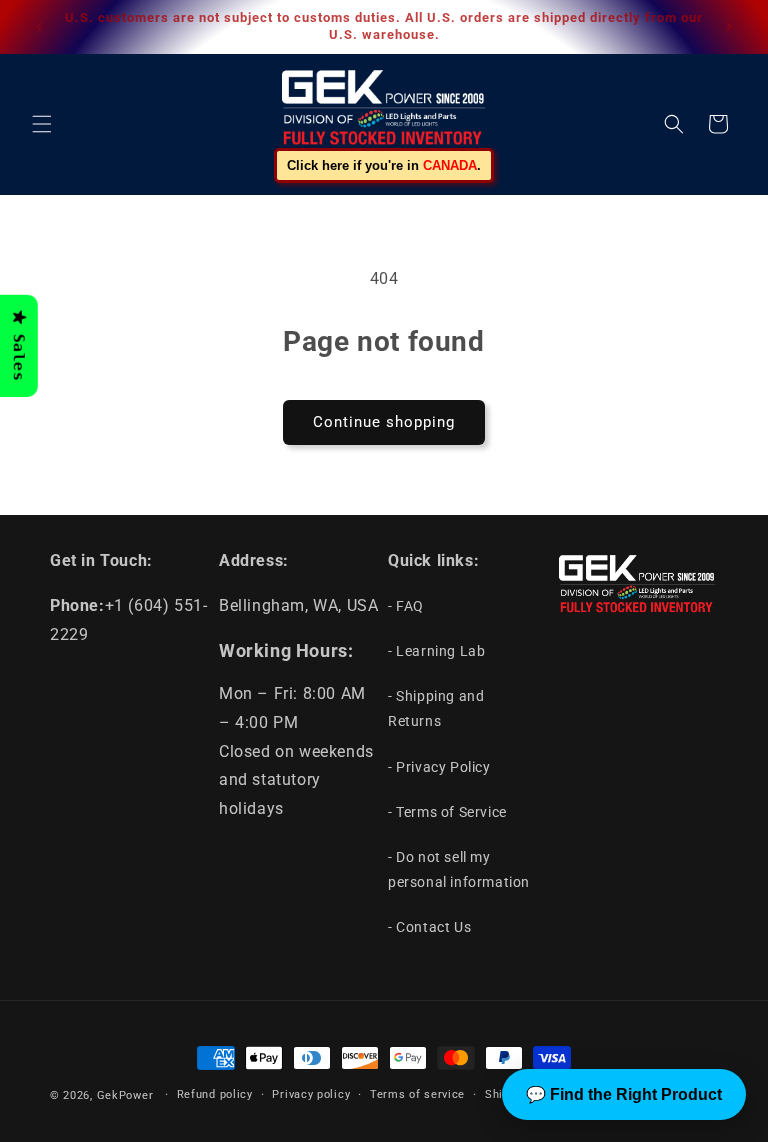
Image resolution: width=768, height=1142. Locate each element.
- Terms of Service (447, 812)
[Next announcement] (729, 27)
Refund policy (215, 1094)
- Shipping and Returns (436, 708)
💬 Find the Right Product (624, 1094)
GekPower (125, 1095)
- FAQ (406, 606)
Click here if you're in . (384, 165)
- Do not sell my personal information (459, 869)
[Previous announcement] (39, 27)
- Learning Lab (436, 651)
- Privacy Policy (439, 767)
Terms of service (417, 1094)
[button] (42, 124)
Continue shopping (384, 422)
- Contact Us (429, 927)
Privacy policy (311, 1094)
